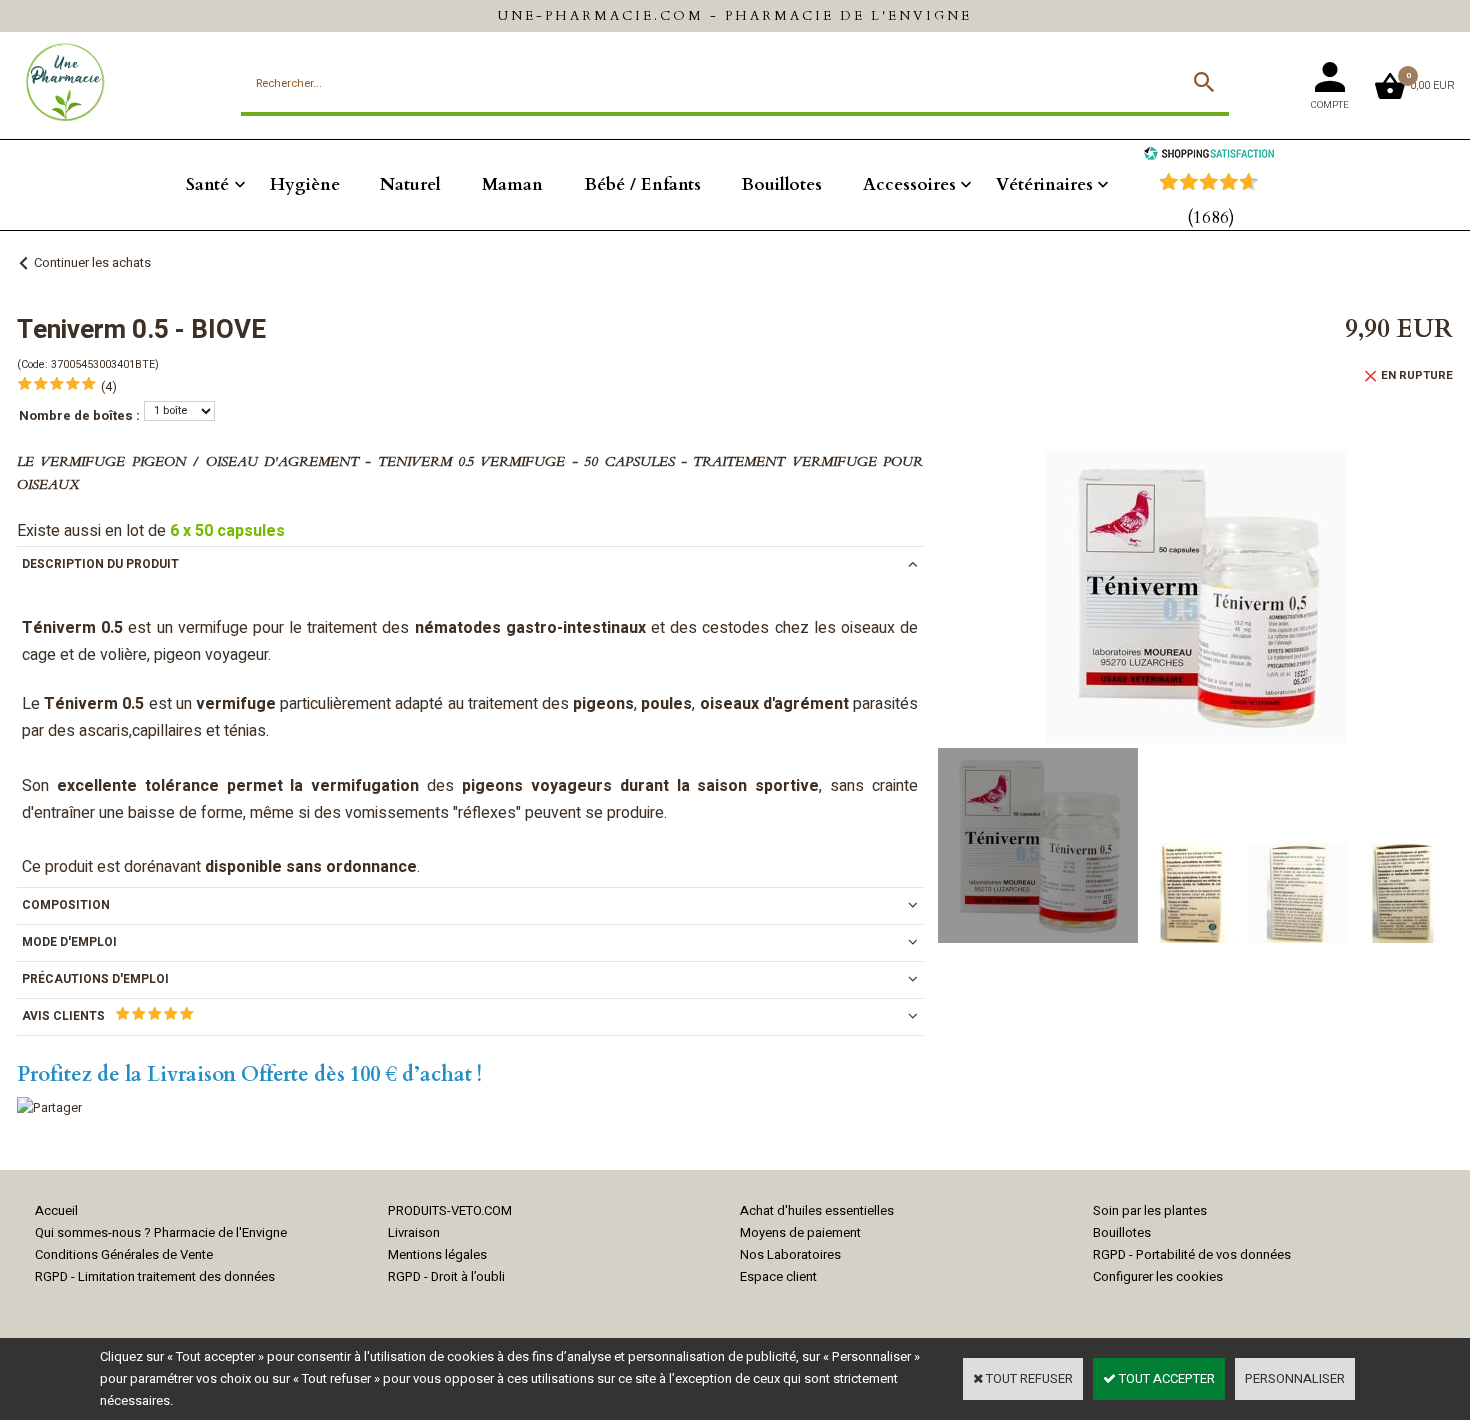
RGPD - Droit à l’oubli (446, 1276)
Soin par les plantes (1150, 1210)
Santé (207, 184)
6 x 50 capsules (227, 531)
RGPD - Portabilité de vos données (1192, 1254)
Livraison (414, 1232)
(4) (109, 386)
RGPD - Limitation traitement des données (155, 1276)
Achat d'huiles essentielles (817, 1210)
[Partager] (49, 1107)
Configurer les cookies (1158, 1276)
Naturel (410, 184)
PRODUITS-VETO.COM (450, 1210)
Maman (512, 184)
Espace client (778, 1276)
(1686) (1211, 217)
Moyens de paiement (800, 1232)
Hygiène (305, 184)
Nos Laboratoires (790, 1254)
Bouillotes (781, 184)
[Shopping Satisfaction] (1209, 155)
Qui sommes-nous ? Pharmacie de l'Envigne (161, 1232)
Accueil (56, 1210)
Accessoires (909, 184)
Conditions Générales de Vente (124, 1254)
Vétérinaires (1044, 184)
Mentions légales (437, 1254)
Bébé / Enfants (642, 184)
